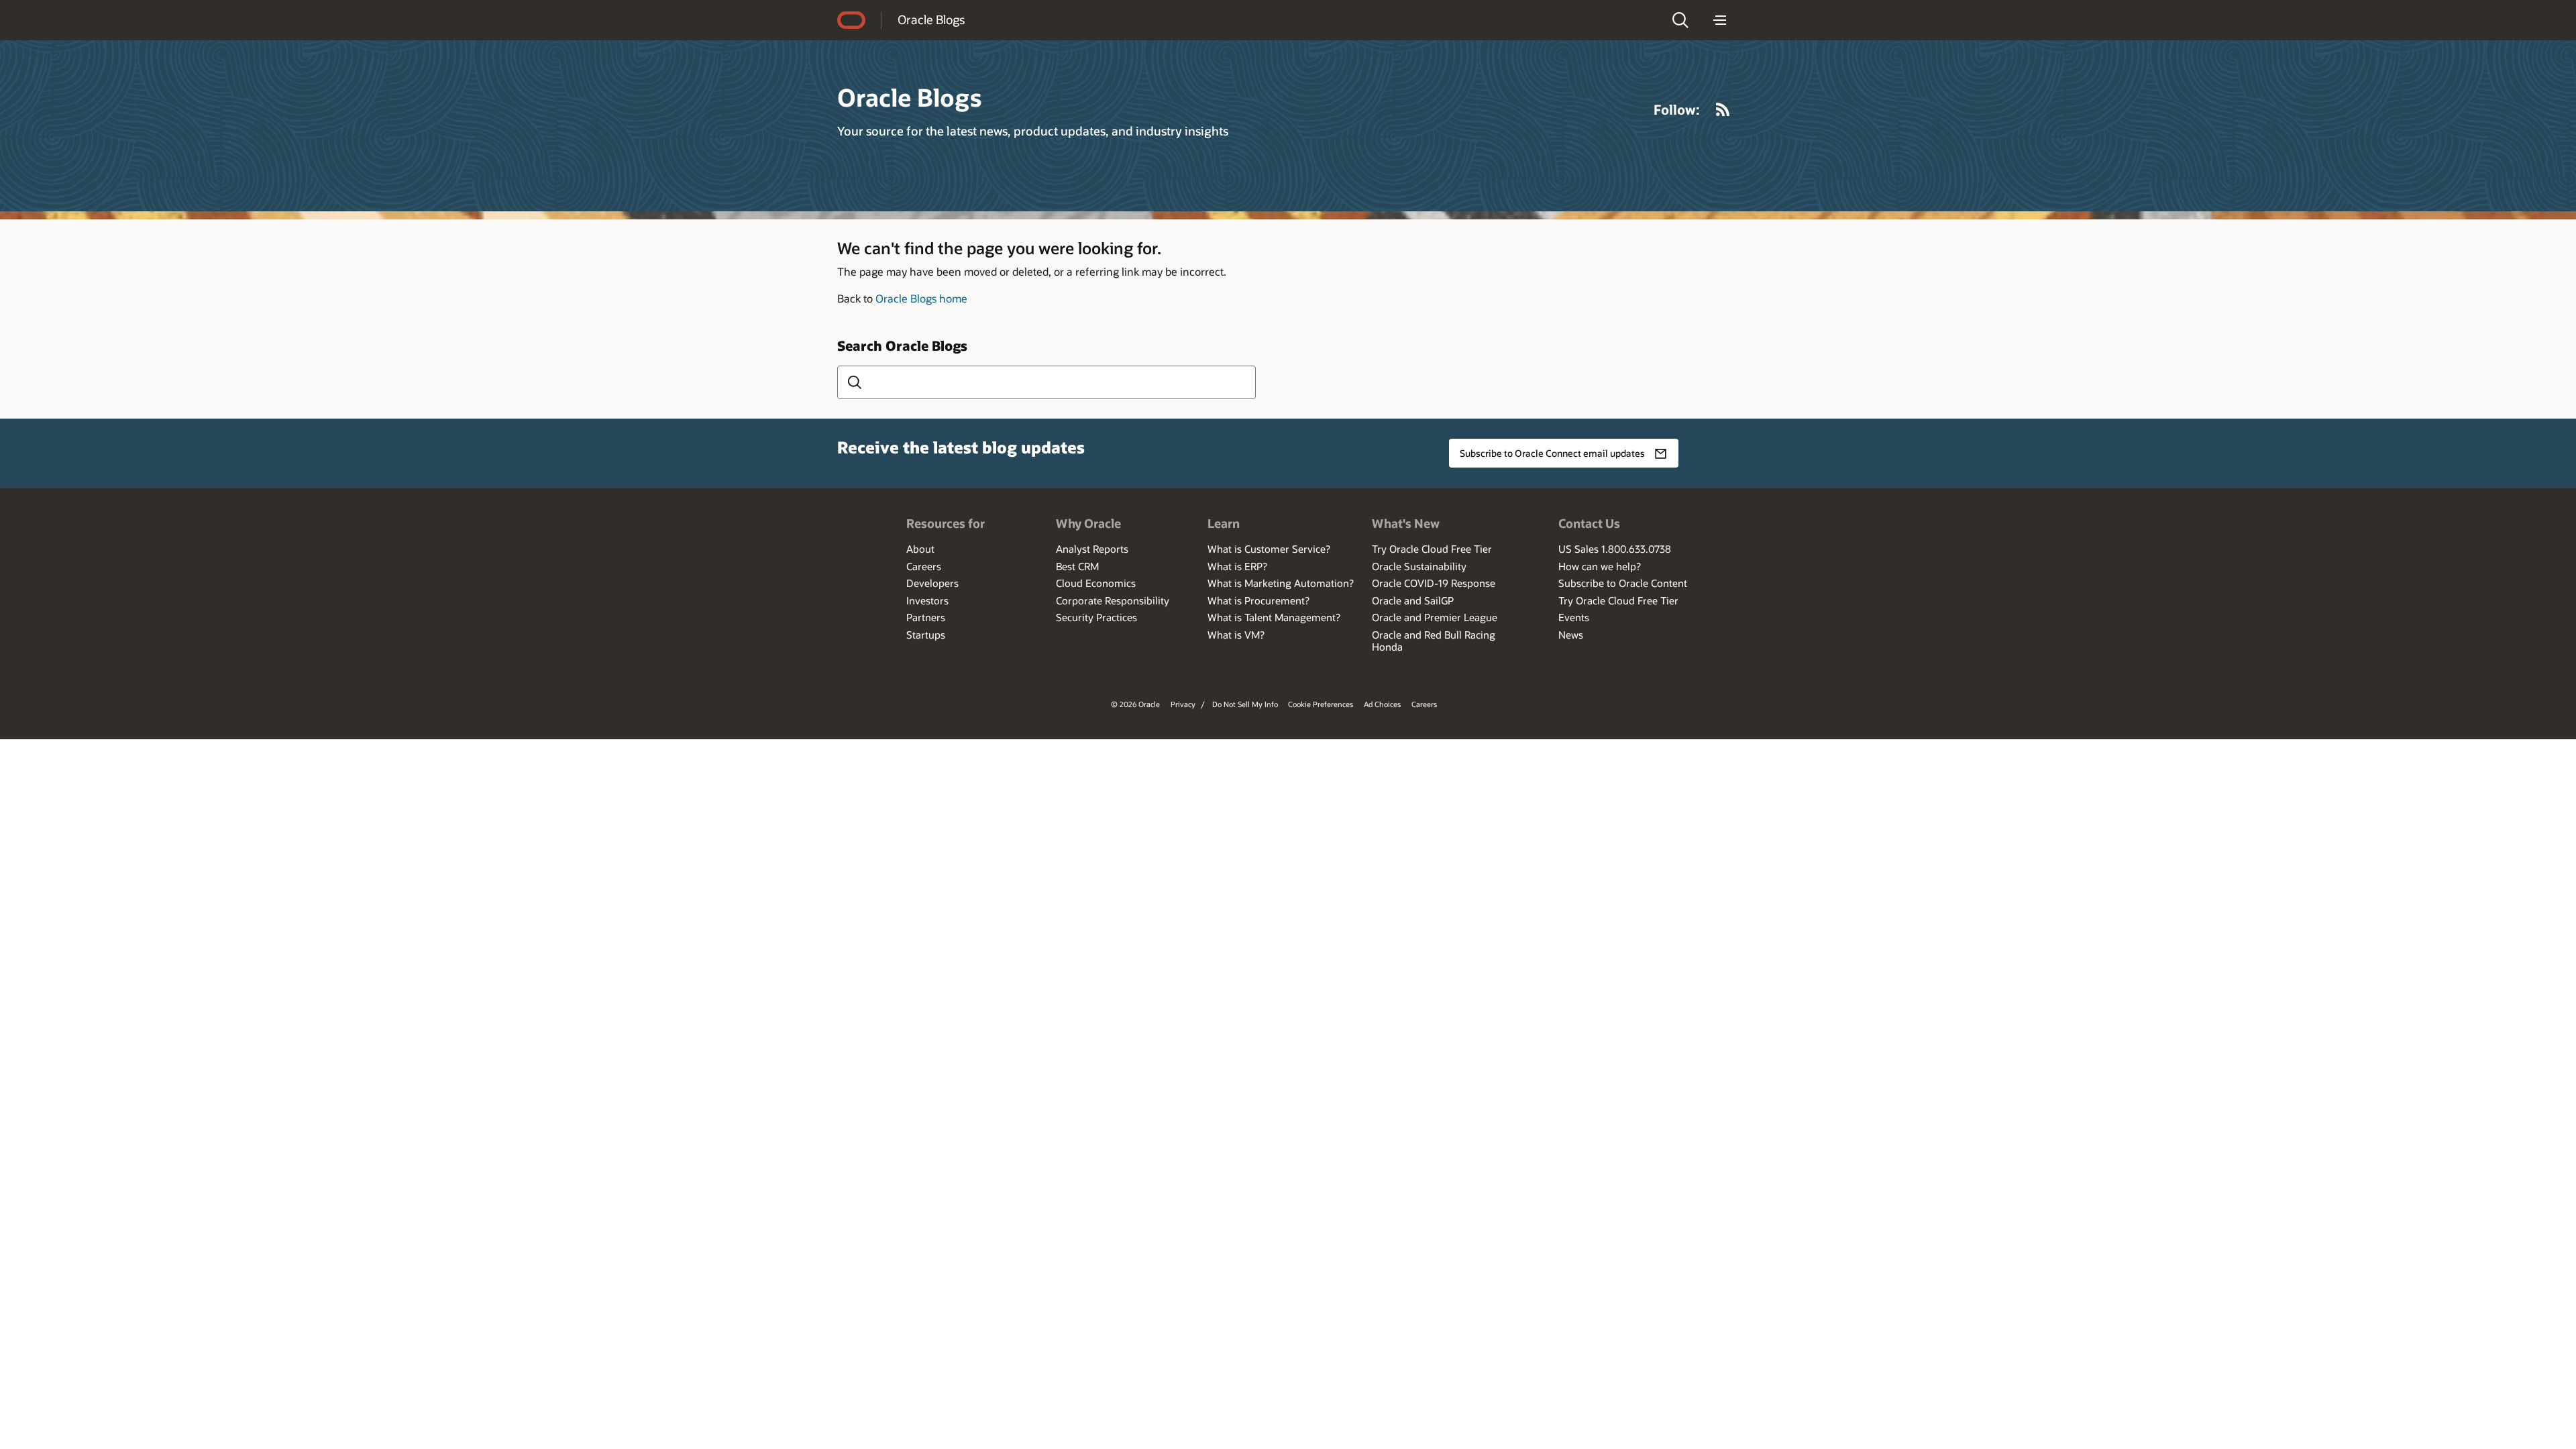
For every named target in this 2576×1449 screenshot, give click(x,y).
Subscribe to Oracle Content (1623, 583)
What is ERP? (1237, 566)
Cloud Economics (1096, 583)
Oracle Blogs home (921, 298)
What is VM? (1236, 635)
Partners (926, 617)
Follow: (1677, 109)
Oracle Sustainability (1419, 566)
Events (1574, 617)
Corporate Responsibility (1113, 600)
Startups (926, 635)
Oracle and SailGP (1413, 600)
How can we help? (1600, 566)
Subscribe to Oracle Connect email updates (1552, 453)
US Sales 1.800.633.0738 (1615, 549)
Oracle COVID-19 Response (1434, 583)
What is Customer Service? (1269, 549)
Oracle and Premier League (1435, 617)
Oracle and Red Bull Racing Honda (1434, 641)
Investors (927, 600)
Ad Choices (1382, 704)
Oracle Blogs (931, 19)
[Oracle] (851, 20)
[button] (1680, 20)
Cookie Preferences (1321, 704)
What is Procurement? (1258, 600)
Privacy (1183, 704)
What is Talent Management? (1274, 617)
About (920, 549)
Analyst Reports (1092, 549)
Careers (924, 566)
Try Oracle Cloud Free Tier (1432, 549)
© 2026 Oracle (1135, 704)
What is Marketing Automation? (1281, 583)
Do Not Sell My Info (1245, 704)
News (1571, 635)
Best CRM (1077, 566)
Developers (932, 583)
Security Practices (1096, 617)
